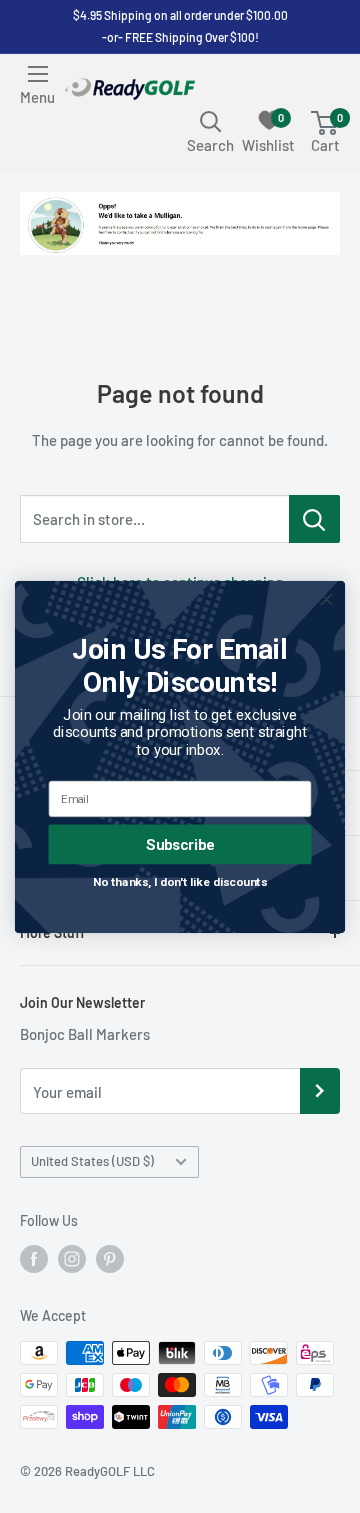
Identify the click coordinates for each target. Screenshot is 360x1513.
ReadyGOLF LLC (110, 1471)
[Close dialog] (327, 599)
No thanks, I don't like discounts (180, 881)
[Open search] (211, 121)
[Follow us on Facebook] (34, 1259)
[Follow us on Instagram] (72, 1259)
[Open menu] (38, 74)
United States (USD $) (92, 1161)
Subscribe (180, 844)
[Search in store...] (314, 519)
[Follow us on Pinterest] (110, 1259)
